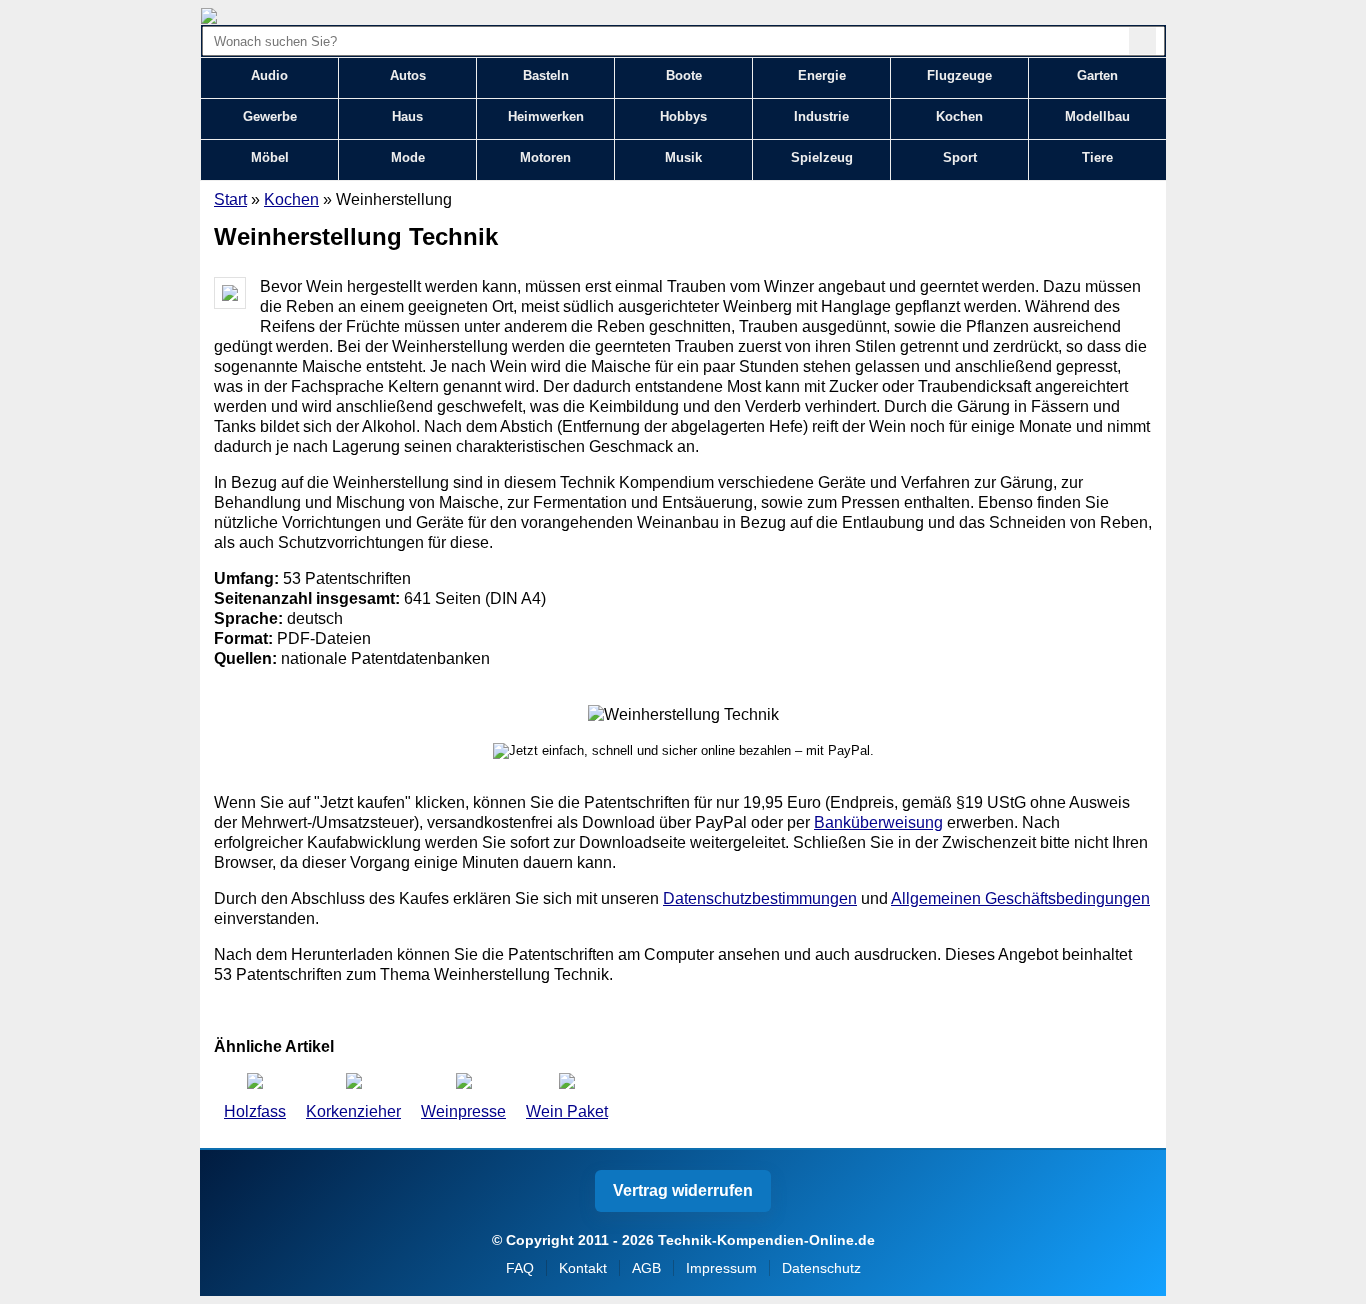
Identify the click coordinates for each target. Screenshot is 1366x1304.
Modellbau (1097, 116)
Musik (683, 157)
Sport (960, 157)
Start (230, 199)
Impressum (721, 1268)
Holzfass (255, 1111)
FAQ (520, 1268)
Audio (269, 75)
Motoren (545, 157)
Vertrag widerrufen (683, 1190)
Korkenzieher (353, 1111)
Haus (407, 116)
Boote (684, 75)
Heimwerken (546, 116)
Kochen (959, 116)
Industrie (821, 116)
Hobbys (683, 116)
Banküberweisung (878, 822)
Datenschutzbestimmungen (760, 898)
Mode (408, 157)
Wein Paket (567, 1111)
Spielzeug (822, 157)
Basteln (546, 75)
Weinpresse (463, 1111)
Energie (822, 75)
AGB (646, 1268)
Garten (1097, 75)
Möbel (270, 157)
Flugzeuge (959, 75)
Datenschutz (821, 1268)
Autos (408, 75)
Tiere (1097, 157)
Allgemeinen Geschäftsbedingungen (1020, 898)
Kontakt (583, 1268)
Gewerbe (270, 116)
